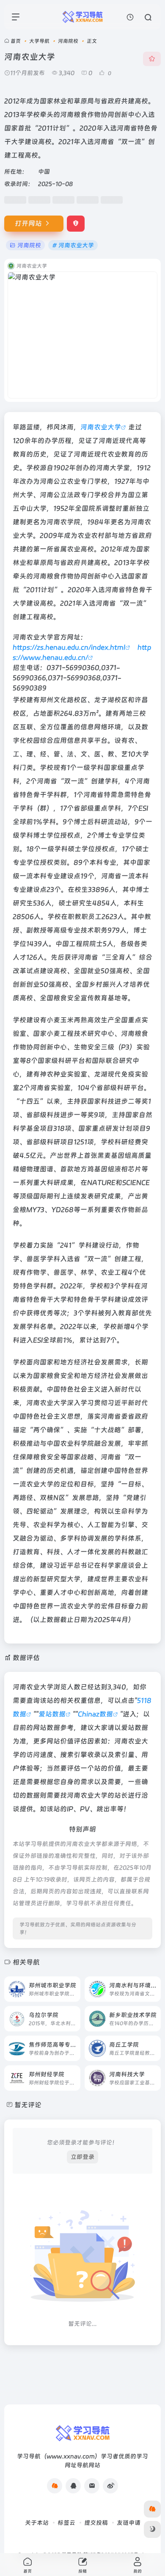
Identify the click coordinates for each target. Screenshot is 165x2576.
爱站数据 (52, 1714)
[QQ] (73, 2486)
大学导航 (39, 41)
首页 (16, 41)
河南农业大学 (101, 427)
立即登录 (82, 2157)
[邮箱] (92, 2486)
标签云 (66, 2523)
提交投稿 (96, 2523)
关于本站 (37, 2523)
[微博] (110, 2486)
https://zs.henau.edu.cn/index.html (69, 647)
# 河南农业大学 (73, 245)
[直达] (73, 1984)
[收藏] (152, 59)
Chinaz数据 (95, 1714)
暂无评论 (28, 2105)
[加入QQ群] (55, 2486)
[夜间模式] (152, 2529)
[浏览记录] (130, 17)
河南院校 (68, 41)
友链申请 (129, 2523)
